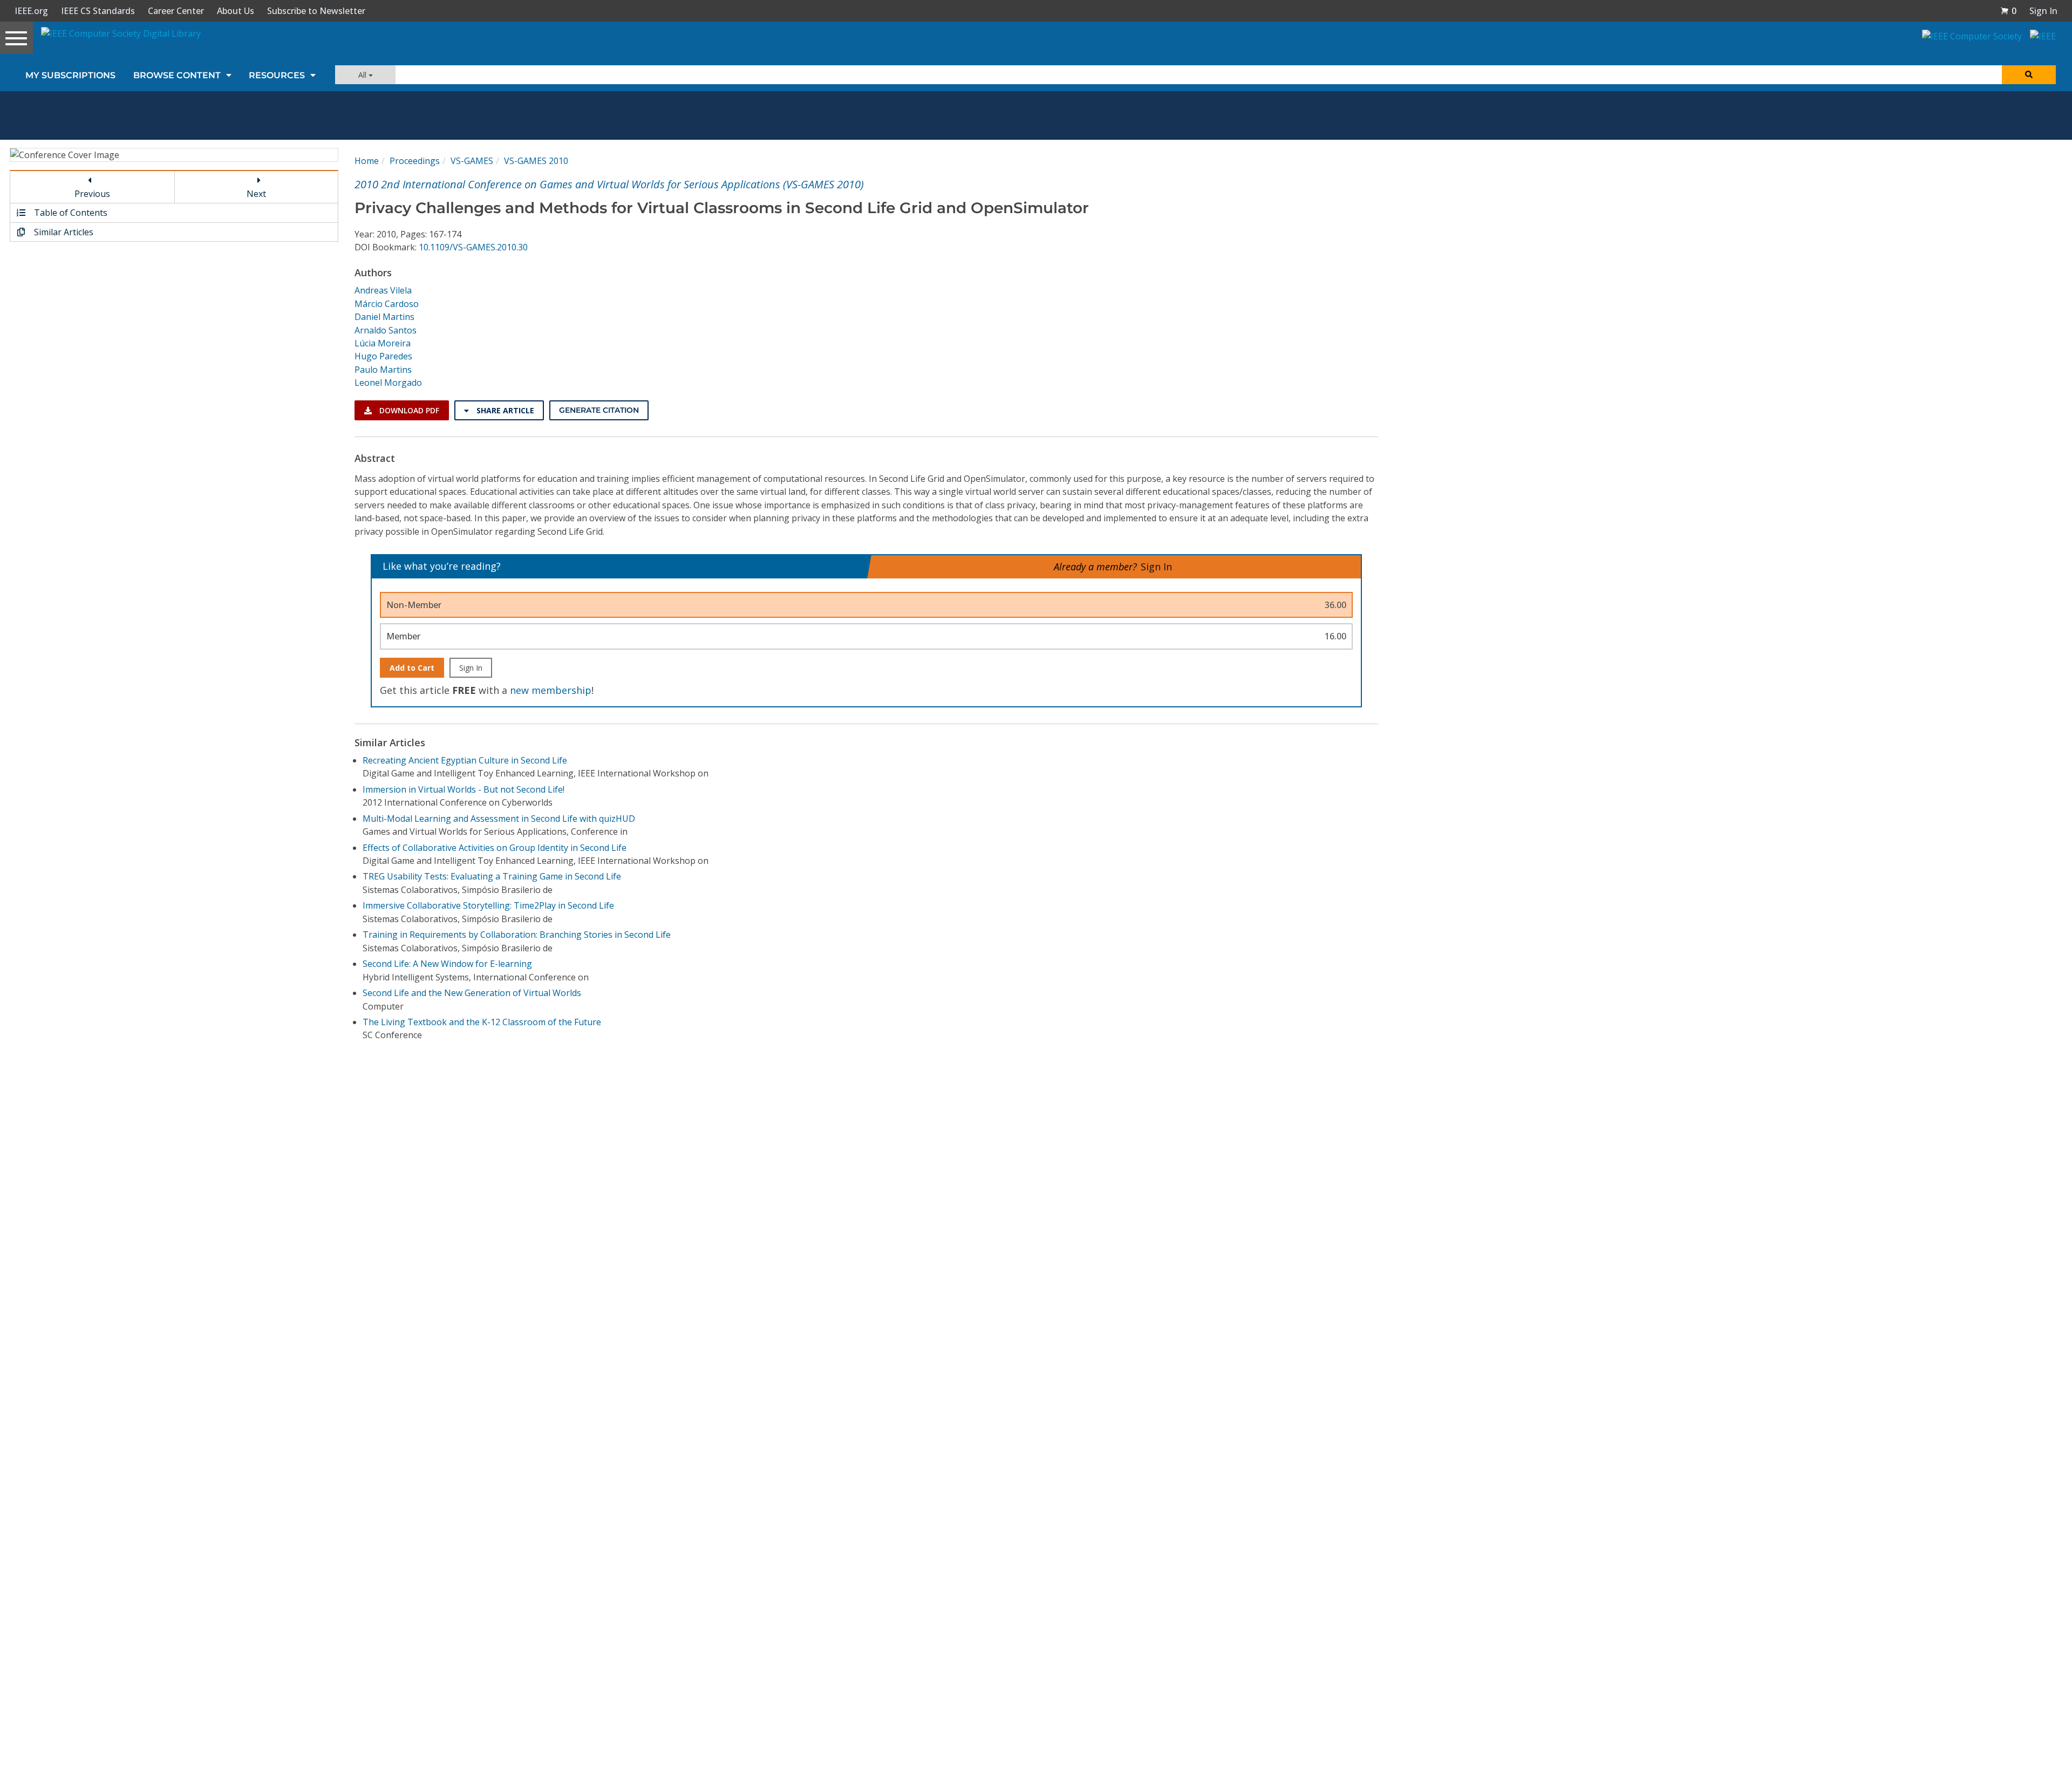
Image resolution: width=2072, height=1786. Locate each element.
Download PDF (408, 410)
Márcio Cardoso (387, 304)
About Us (236, 11)
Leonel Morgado (388, 383)
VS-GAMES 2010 (536, 161)
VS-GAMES (472, 161)
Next (256, 194)
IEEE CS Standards (98, 11)
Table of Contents (70, 213)
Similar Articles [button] (63, 232)
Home (367, 161)
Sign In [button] (2043, 11)
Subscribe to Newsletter (316, 11)
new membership (551, 690)
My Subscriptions (70, 75)
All (363, 75)
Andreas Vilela (383, 290)
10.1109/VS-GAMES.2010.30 (473, 247)
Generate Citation (599, 410)
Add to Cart (412, 668)
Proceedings (415, 161)
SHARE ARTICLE (504, 410)
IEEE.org (31, 11)
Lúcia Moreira (383, 343)
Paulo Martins (383, 370)
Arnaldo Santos (386, 330)
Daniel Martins (384, 317)
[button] (2008, 11)
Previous (92, 194)
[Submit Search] (2029, 75)
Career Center (176, 11)
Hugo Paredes (383, 356)
